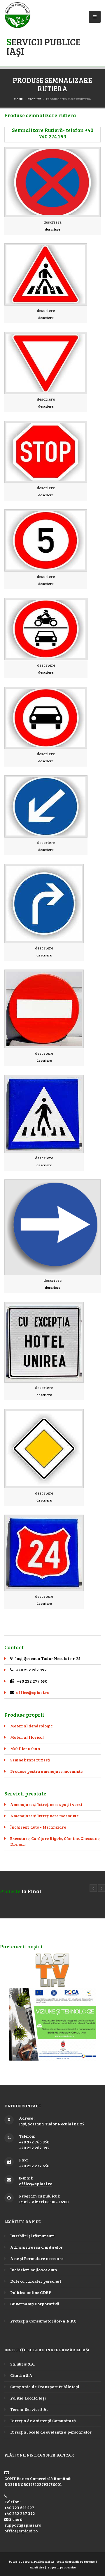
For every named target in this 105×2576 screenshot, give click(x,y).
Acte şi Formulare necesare (37, 2258)
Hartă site (37, 2567)
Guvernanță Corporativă (35, 2304)
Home (18, 99)
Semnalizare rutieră (30, 1760)
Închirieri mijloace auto (34, 2270)
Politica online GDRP (31, 2292)
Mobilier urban (25, 1748)
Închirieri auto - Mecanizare (38, 1827)
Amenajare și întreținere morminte (44, 1816)
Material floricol (27, 1737)
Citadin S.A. (22, 2375)
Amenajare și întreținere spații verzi (46, 1804)
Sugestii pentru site (62, 2567)
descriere (52, 222)
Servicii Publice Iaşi (43, 46)
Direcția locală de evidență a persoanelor (51, 2432)
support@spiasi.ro (23, 2525)
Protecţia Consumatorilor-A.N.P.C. (44, 2321)
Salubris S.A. (23, 2364)
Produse (34, 99)
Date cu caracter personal (36, 2281)
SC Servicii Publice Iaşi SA (36, 2561)
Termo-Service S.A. (29, 2409)
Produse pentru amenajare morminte (46, 1771)
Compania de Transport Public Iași (45, 2387)
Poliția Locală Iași (28, 2398)
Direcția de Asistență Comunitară (43, 2421)
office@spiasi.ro (33, 1692)
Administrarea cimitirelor (36, 2247)
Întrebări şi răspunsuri (32, 2236)
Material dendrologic (31, 1726)
